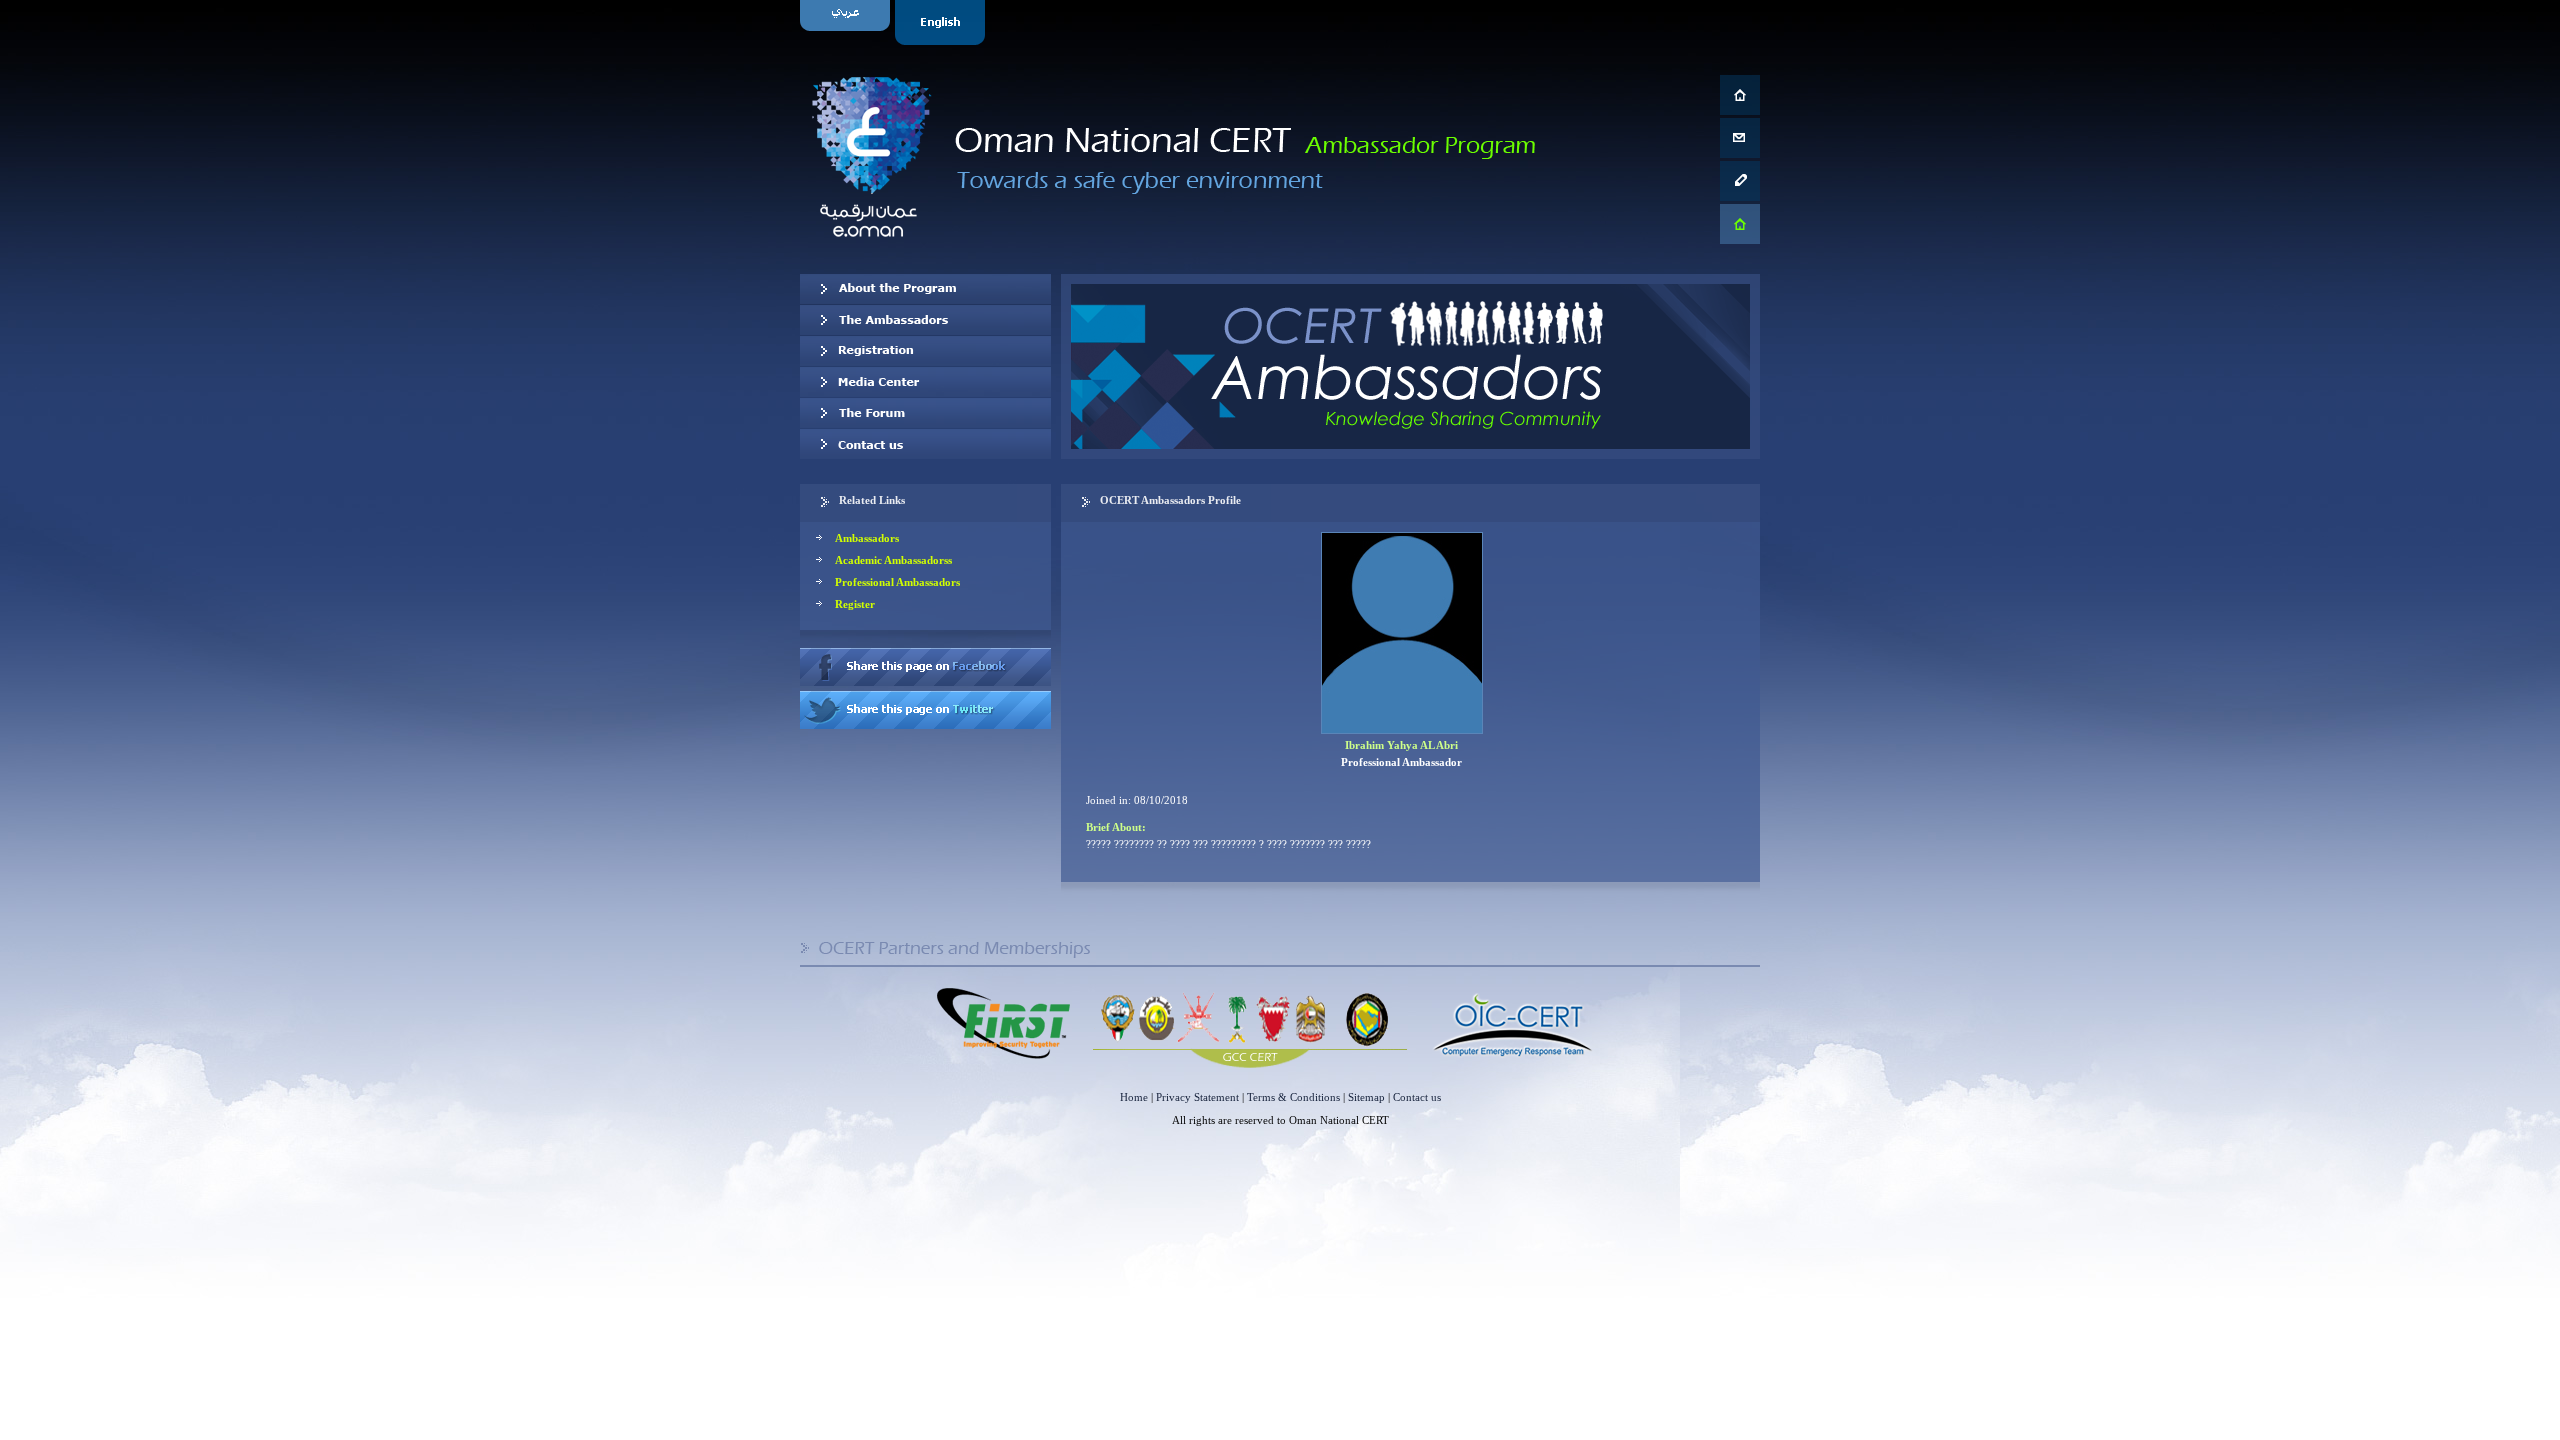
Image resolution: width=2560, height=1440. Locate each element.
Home (1134, 1097)
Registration (925, 351)
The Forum (925, 413)
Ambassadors (867, 538)
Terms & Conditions (1293, 1097)
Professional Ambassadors (897, 582)
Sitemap (1366, 1097)
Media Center (925, 382)
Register (855, 604)
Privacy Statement (1197, 1097)
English (942, 22)
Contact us (925, 444)
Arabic (847, 22)
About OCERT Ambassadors (925, 289)
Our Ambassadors (925, 320)
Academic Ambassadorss (893, 560)
